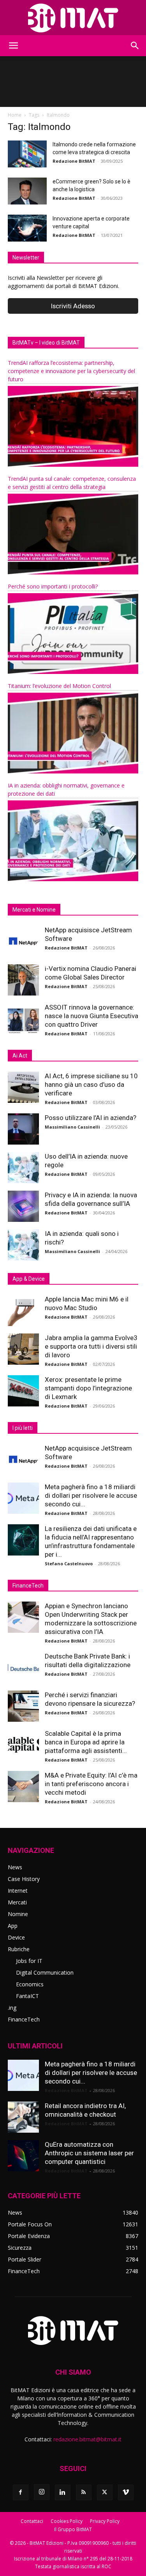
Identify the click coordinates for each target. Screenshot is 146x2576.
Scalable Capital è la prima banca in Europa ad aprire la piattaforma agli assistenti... (86, 1742)
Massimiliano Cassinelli (72, 1127)
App (13, 1926)
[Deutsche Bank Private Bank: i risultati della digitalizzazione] (23, 1668)
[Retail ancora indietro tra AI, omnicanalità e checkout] (23, 2117)
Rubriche (19, 1949)
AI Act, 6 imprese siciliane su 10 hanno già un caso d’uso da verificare (91, 1084)
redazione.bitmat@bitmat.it (87, 2439)
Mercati (17, 1902)
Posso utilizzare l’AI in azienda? (91, 1118)
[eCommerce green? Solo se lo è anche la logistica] (27, 191)
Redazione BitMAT (74, 161)
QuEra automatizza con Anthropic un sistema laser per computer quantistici (89, 2153)
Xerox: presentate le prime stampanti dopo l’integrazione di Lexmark (88, 1388)
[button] (13, 46)
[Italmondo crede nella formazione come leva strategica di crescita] (27, 154)
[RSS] (84, 2492)
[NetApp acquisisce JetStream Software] (23, 941)
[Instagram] (42, 2492)
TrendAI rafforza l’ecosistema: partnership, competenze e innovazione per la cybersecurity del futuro (71, 371)
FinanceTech (24, 2019)
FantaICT (27, 1996)
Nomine (18, 1914)
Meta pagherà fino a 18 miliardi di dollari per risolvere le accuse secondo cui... (91, 1495)
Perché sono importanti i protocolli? (53, 586)
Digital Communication (45, 1972)
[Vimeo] (126, 2492)
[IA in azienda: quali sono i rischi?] (23, 1245)
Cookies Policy (67, 2521)
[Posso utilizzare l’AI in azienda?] (23, 1129)
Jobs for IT (29, 1961)
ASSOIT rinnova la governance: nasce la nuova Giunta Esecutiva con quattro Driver (91, 1016)
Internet (18, 1891)
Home (15, 115)
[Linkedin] (63, 2492)
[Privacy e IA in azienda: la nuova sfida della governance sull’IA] (23, 1206)
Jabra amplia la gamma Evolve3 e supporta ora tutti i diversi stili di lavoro (91, 1346)
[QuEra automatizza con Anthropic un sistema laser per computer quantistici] (23, 2156)
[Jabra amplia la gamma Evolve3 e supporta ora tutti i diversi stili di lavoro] (23, 1349)
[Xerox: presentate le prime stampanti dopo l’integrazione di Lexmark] (23, 1391)
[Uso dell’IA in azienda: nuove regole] (23, 1168)
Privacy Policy (105, 2521)
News (15, 1867)
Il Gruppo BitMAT (73, 2529)
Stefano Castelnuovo (69, 1564)
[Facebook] (21, 2492)
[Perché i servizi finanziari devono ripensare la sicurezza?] (23, 1706)
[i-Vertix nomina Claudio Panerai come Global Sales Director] (23, 980)
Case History (24, 1879)
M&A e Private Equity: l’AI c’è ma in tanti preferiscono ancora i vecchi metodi (91, 1784)
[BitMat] (73, 18)
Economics (30, 1984)
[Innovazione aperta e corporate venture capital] (27, 228)
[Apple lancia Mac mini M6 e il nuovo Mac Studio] (23, 1310)
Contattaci (32, 2521)
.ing (12, 2008)
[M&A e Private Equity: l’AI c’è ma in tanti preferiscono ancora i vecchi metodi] (23, 1787)
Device (16, 1937)
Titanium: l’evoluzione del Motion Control (59, 686)
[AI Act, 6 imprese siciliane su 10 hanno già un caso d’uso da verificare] (23, 1087)
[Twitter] (105, 2492)
